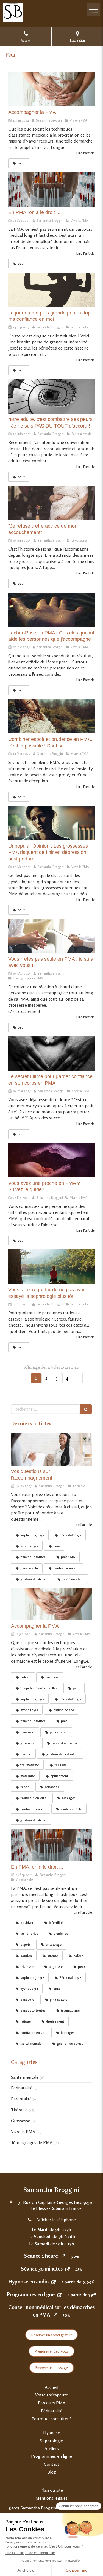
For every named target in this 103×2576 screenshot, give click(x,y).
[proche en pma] (51, 1160)
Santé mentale (25, 2077)
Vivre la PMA (23, 2132)
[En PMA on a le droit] (51, 189)
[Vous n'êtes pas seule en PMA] (51, 936)
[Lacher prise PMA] (51, 610)
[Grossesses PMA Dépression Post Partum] (51, 823)
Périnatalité (22, 2088)
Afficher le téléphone (56, 2220)
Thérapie (19, 2110)
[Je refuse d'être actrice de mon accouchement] (51, 503)
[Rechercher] (86, 1409)
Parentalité (21, 2099)
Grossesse (21, 2121)
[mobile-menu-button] (93, 10)
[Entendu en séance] (51, 1449)
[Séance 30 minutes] (68, 2269)
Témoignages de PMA (32, 2142)
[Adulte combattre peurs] (51, 396)
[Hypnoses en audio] (54, 2282)
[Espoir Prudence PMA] (51, 716)
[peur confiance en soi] (51, 290)
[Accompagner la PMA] (51, 89)
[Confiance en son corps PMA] (51, 1053)
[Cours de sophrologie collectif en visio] (51, 1267)
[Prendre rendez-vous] (63, 2256)
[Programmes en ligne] (60, 2295)
